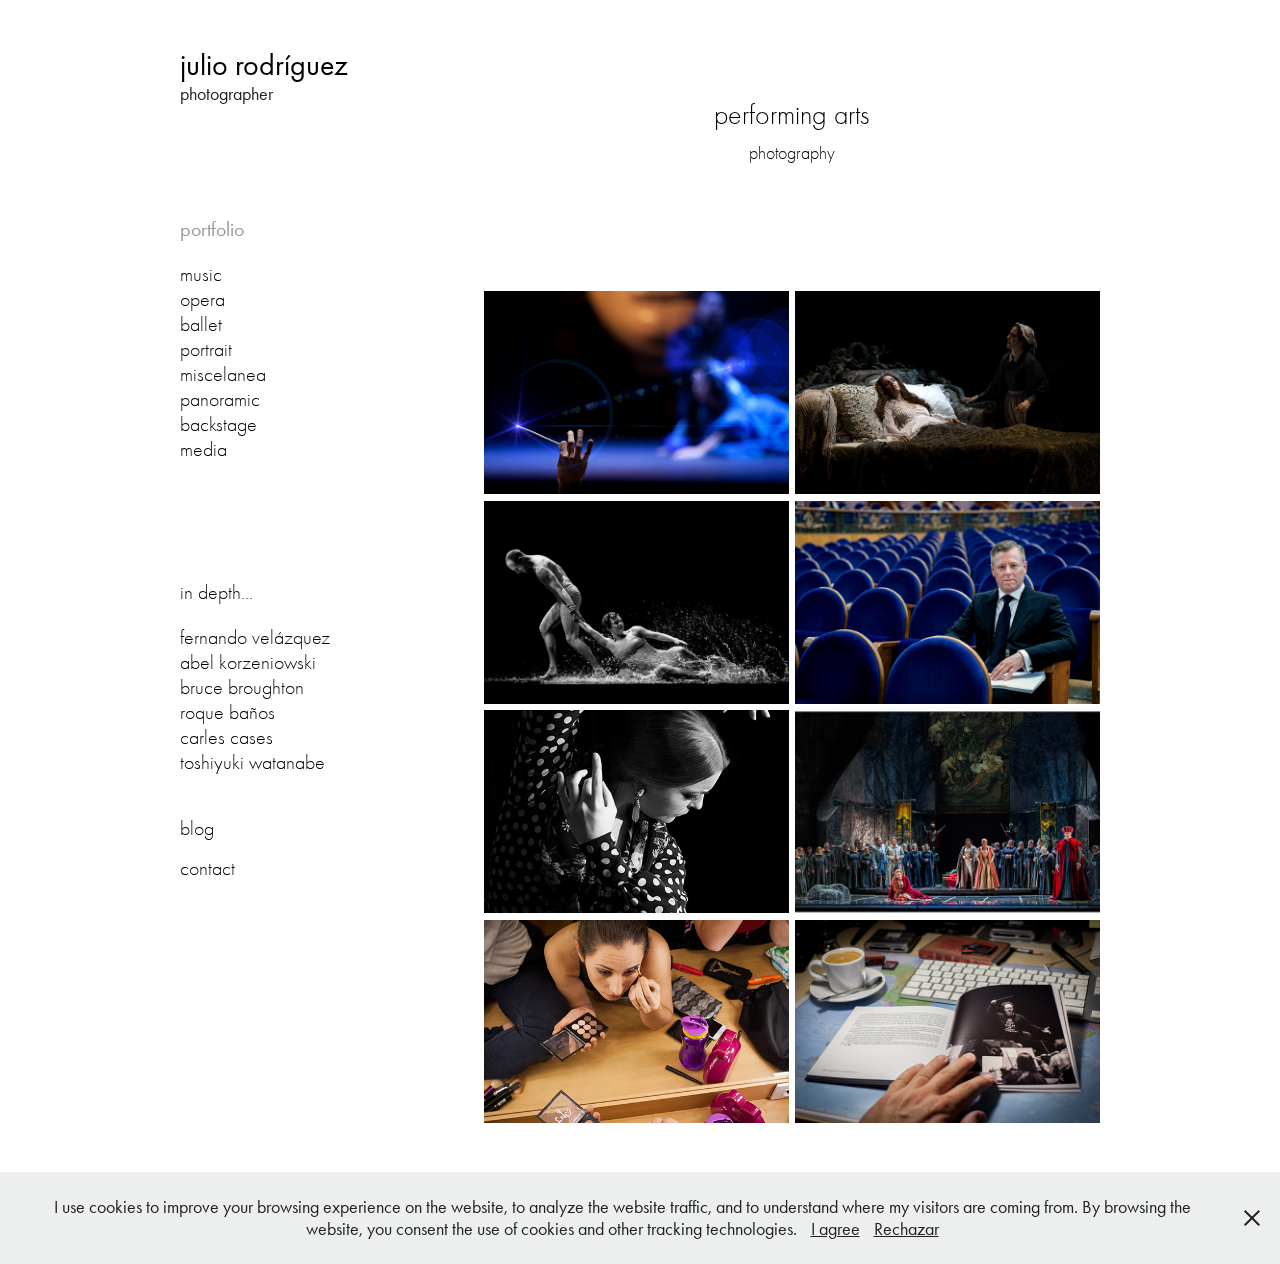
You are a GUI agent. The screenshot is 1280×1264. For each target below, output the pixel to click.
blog (197, 828)
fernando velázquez (255, 637)
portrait (206, 349)
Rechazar (906, 1229)
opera (202, 299)
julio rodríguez (264, 65)
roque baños (227, 712)
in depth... (216, 592)
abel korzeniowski (248, 662)
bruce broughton (242, 687)
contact (207, 868)
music (201, 274)
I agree (835, 1229)
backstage (218, 424)
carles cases (226, 737)
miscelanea (223, 374)
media (203, 449)
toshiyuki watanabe (252, 762)
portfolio (212, 229)
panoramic (220, 399)
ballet (201, 324)
